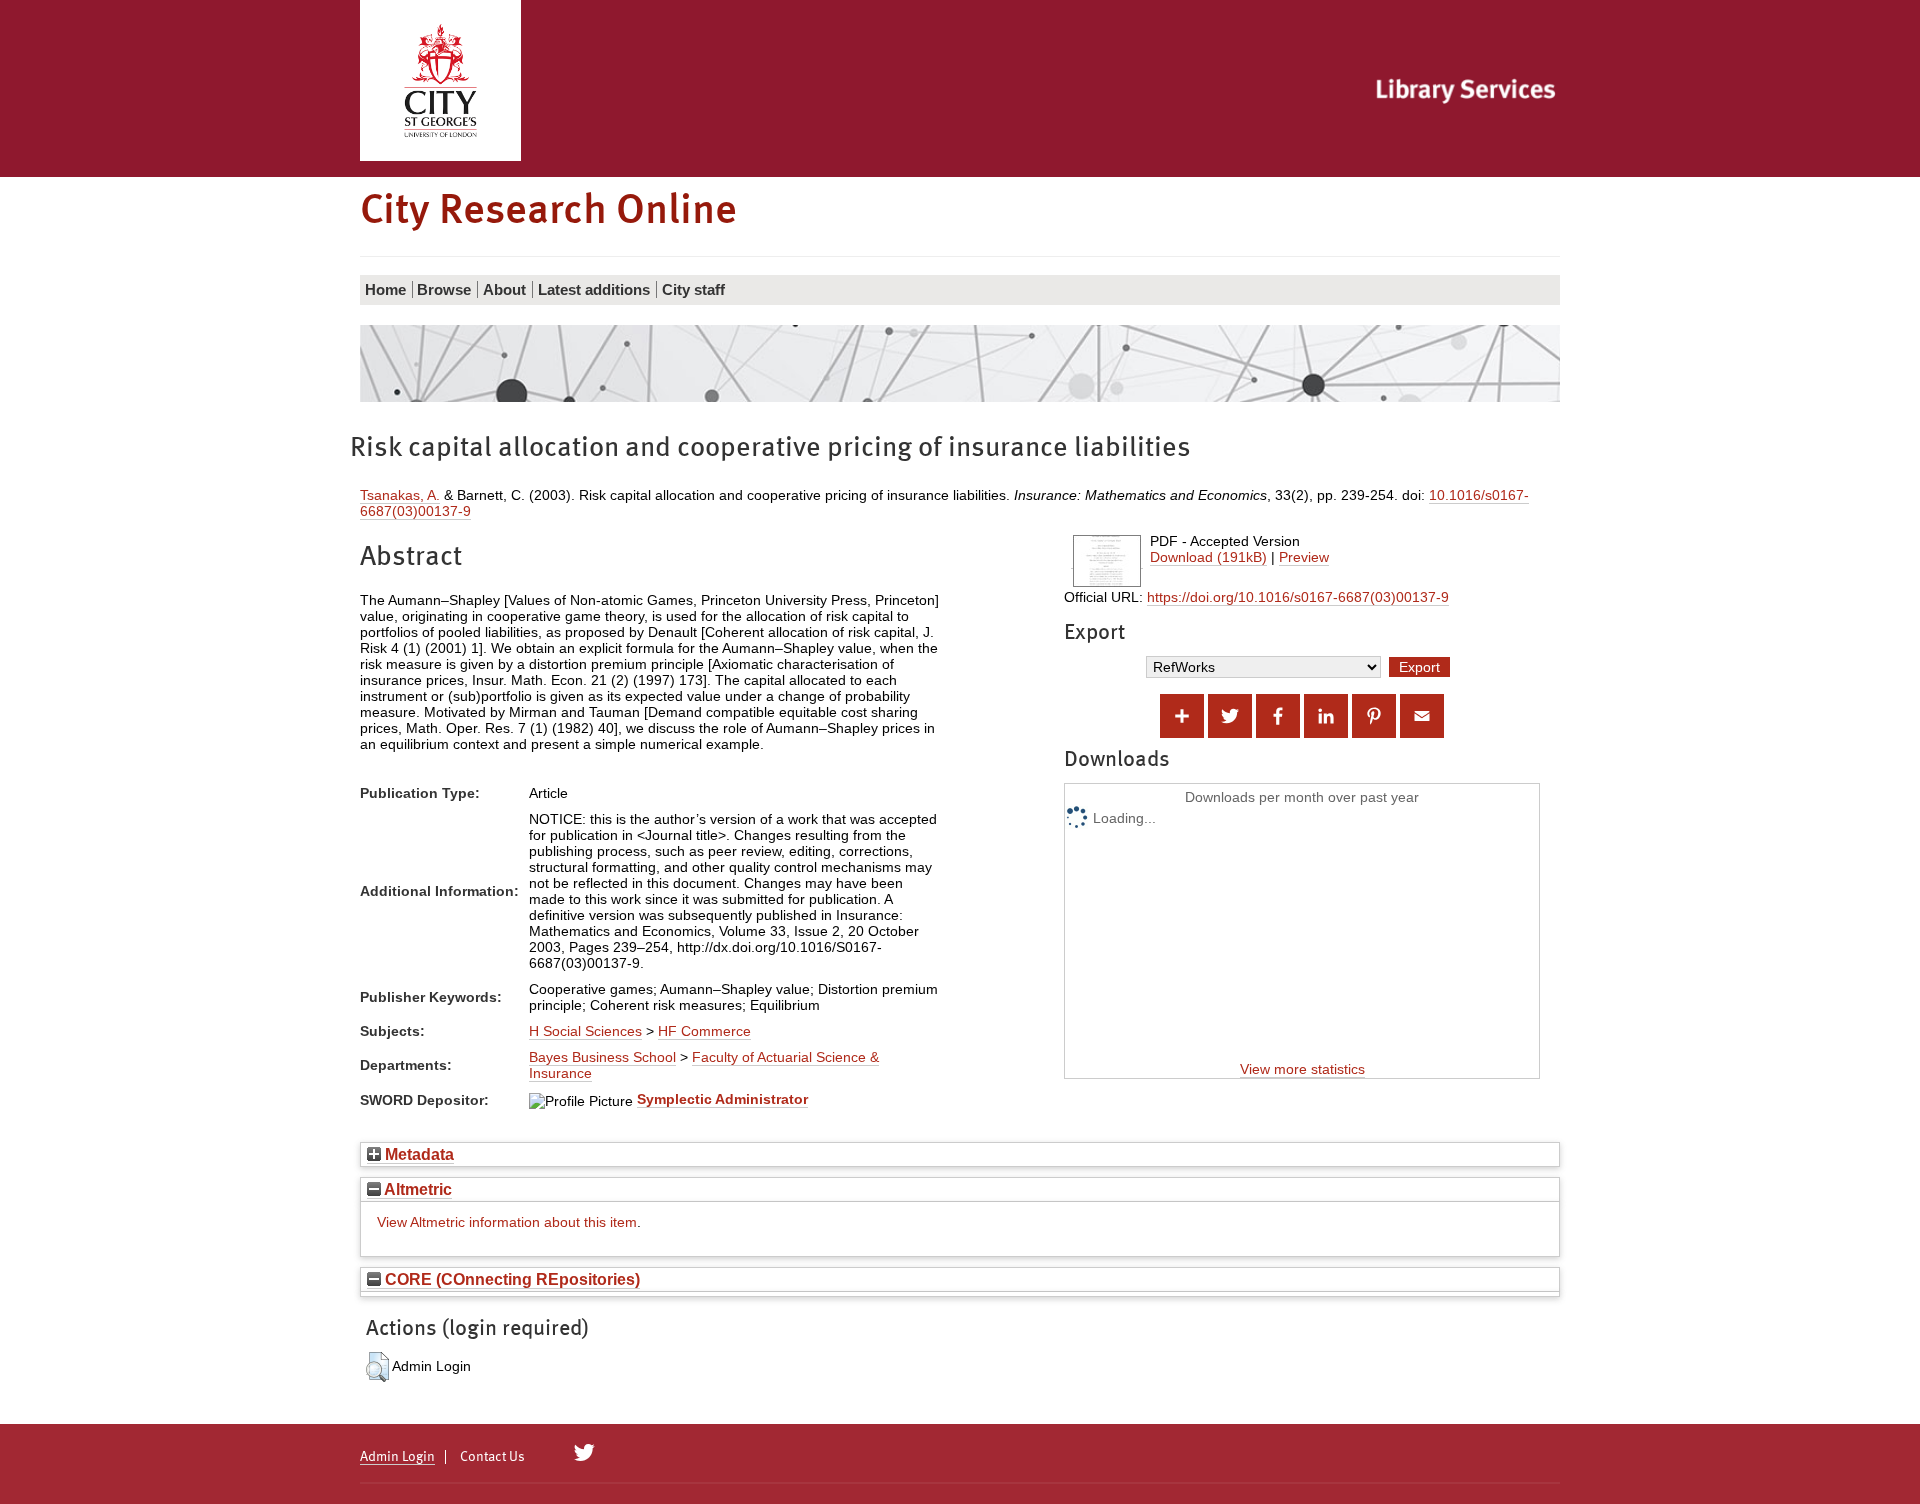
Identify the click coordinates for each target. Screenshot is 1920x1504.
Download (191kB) (1208, 557)
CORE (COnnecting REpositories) (510, 1279)
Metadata (417, 1154)
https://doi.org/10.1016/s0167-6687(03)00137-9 (1298, 597)
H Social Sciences (585, 1031)
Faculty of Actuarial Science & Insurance (704, 1065)
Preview (1304, 557)
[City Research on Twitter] (584, 1453)
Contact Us (492, 1457)
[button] (377, 1367)
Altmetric (416, 1189)
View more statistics (1302, 1069)
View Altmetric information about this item (507, 1222)
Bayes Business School (602, 1057)
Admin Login (397, 1457)
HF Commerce (704, 1031)
